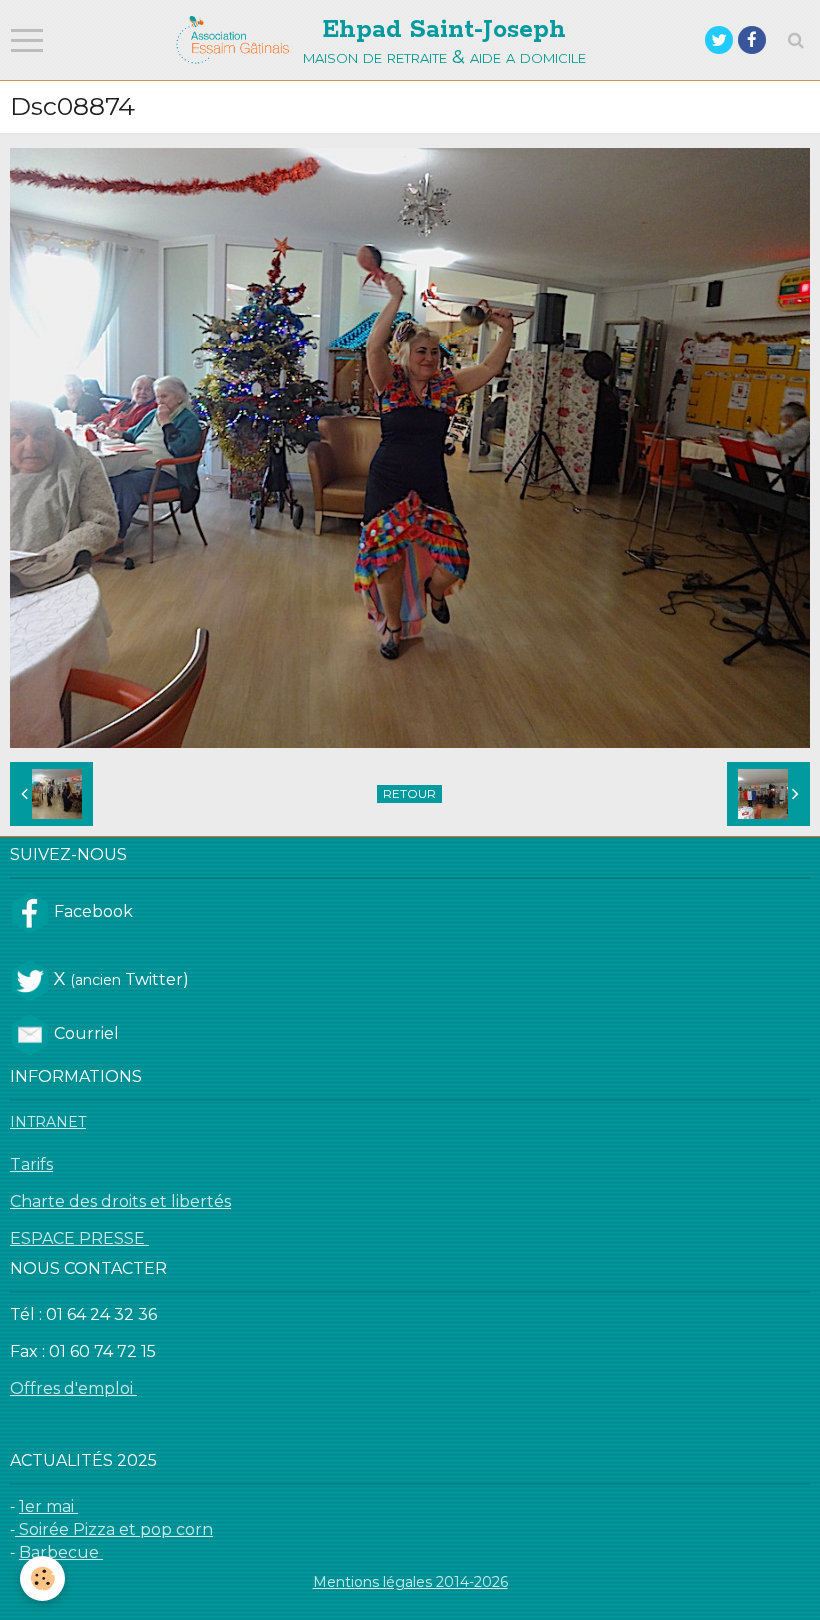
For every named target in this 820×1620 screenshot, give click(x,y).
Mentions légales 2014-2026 (410, 1582)
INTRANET (48, 1122)
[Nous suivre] (30, 911)
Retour (409, 793)
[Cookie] (42, 1578)
